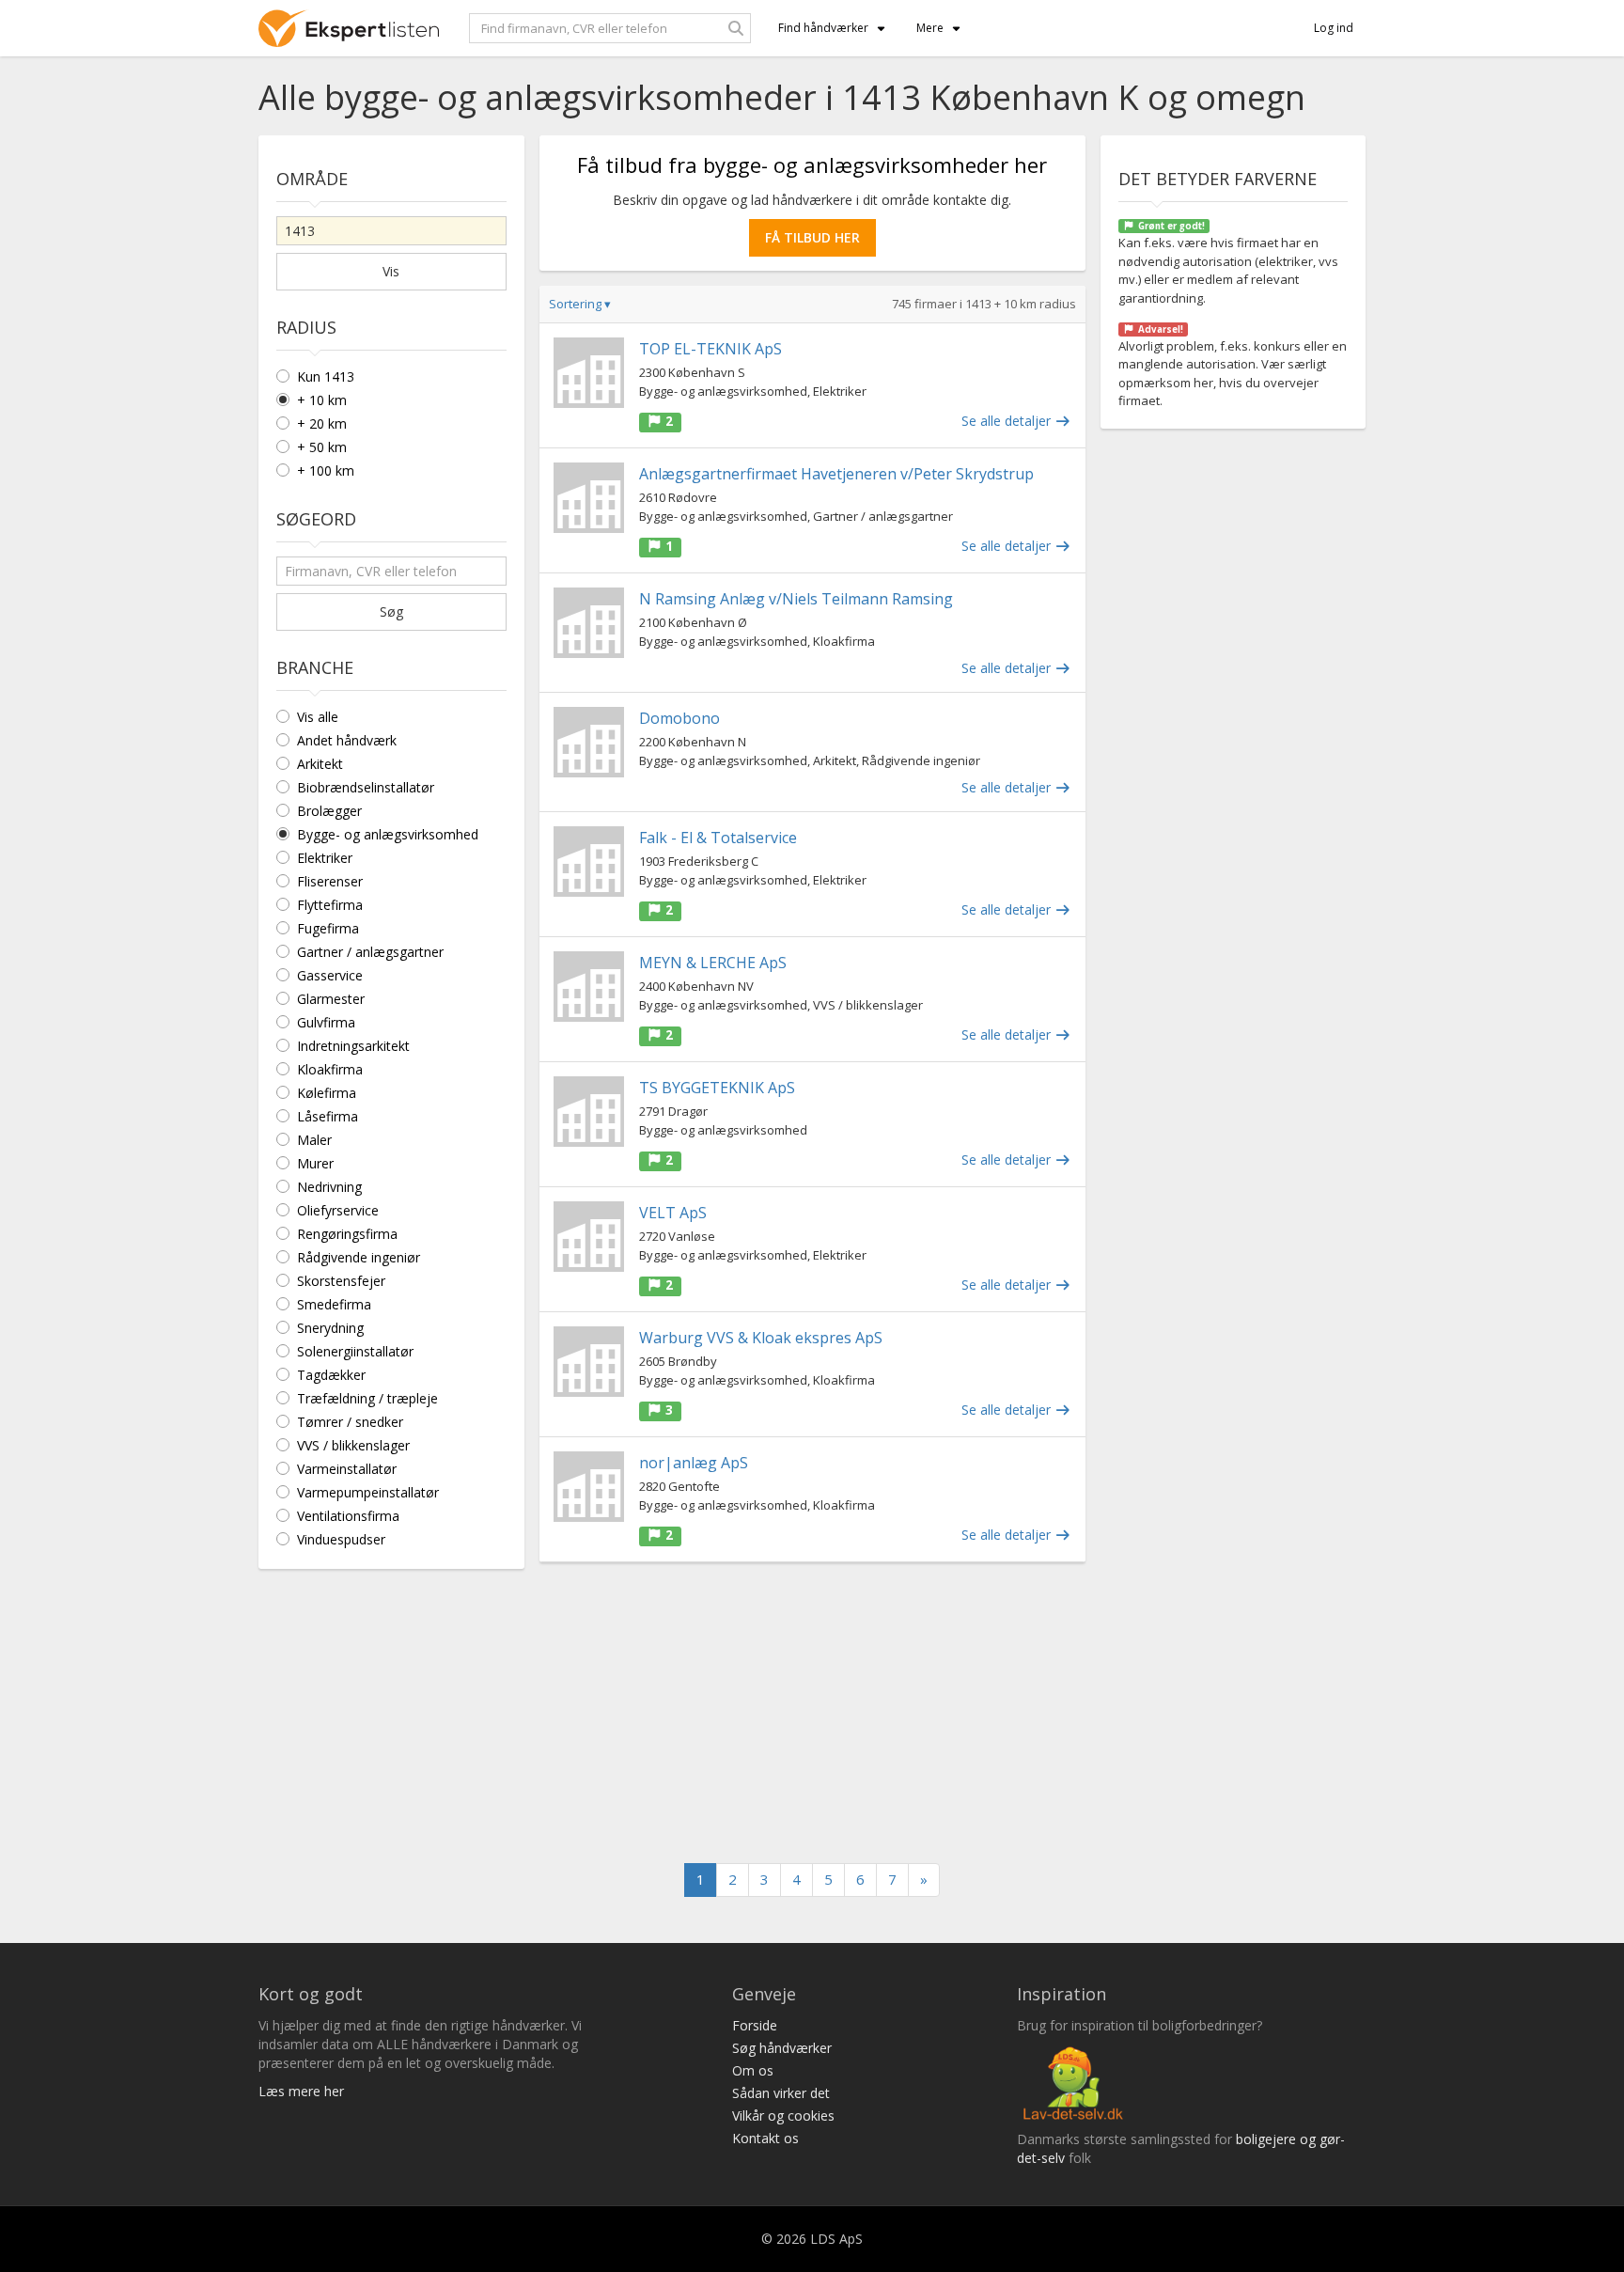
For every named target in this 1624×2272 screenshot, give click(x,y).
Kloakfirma (330, 1069)
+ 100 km (326, 470)
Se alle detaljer (1008, 421)
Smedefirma (334, 1304)
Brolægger (329, 811)
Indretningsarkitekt (353, 1046)
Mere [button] (930, 28)
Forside (755, 2025)
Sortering (580, 304)
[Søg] (736, 28)
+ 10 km (322, 400)
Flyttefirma (330, 905)
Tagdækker (331, 1375)
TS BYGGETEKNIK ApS (717, 1088)
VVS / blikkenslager (353, 1445)
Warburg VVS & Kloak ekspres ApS (761, 1338)
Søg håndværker (782, 2048)
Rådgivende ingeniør (359, 1257)
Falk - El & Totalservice (718, 838)
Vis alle (318, 717)
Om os (753, 2070)
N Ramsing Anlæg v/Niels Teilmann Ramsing (796, 599)
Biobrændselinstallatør (366, 787)
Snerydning (330, 1328)
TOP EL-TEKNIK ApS (710, 349)
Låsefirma (328, 1116)
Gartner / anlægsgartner (370, 952)
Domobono (679, 718)
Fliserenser (330, 881)
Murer (315, 1163)
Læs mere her (301, 2091)
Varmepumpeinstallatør (368, 1492)
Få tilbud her (812, 237)
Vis (391, 271)
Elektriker (325, 858)
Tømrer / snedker (350, 1422)
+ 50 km (322, 447)
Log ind (1334, 28)
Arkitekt (320, 764)
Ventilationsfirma (348, 1516)
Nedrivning (329, 1187)
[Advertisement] (812, 1713)
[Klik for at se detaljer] (589, 373)
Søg (391, 611)
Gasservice (330, 975)
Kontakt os (765, 2138)
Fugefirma (328, 928)
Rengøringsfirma (347, 1234)
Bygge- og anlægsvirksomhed (388, 834)
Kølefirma (327, 1093)
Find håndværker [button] (823, 28)
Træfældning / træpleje (367, 1398)
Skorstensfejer (341, 1281)
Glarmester (331, 999)
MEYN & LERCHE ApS (713, 963)
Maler (314, 1140)
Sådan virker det (781, 2093)
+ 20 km (322, 423)
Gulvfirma (326, 1022)
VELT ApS (673, 1213)
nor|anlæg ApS (694, 1463)
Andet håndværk (347, 740)
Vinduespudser (341, 1539)
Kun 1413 (326, 376)
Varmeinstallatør (347, 1469)
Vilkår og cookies (783, 2115)
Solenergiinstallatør (355, 1351)
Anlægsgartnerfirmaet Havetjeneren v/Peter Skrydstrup (836, 474)
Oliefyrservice (338, 1210)
